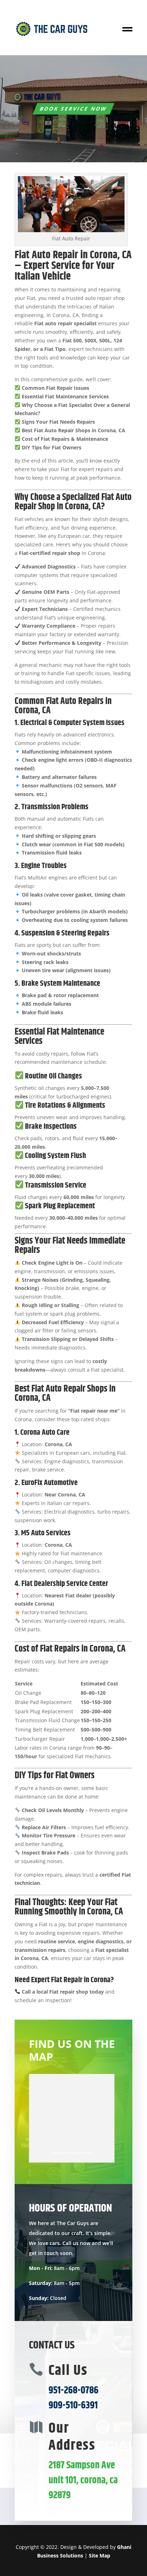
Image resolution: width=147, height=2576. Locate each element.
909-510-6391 (73, 2406)
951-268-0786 (73, 2391)
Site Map (100, 2555)
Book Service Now (73, 109)
